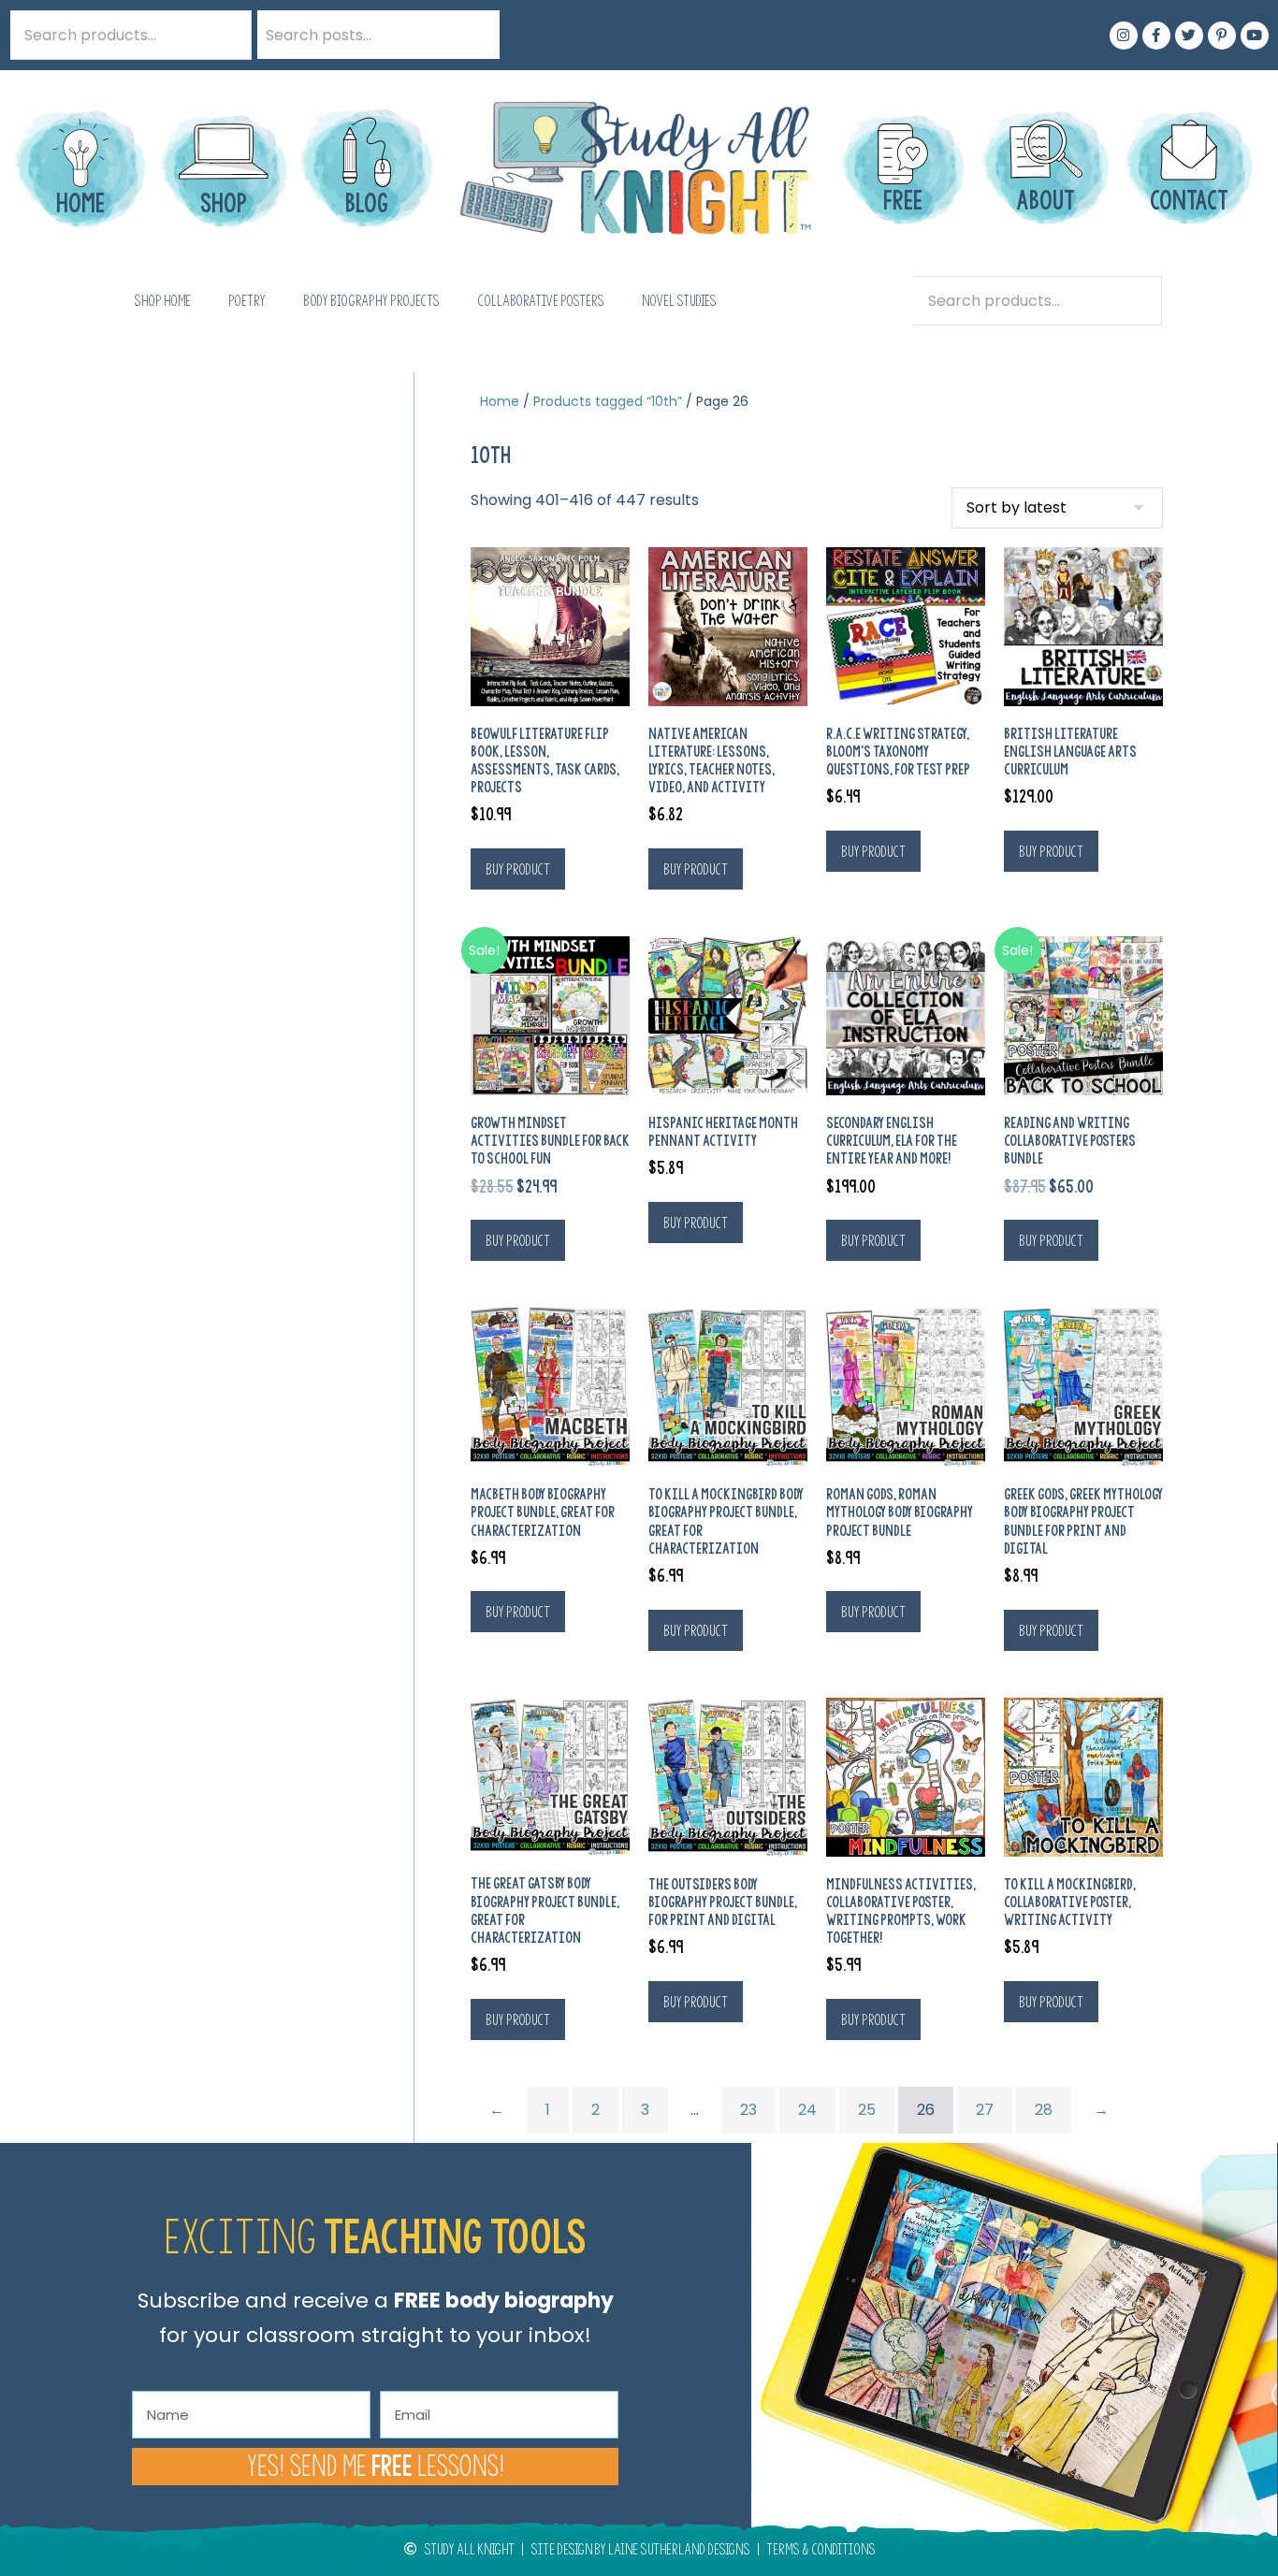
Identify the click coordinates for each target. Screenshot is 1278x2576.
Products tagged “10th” (608, 401)
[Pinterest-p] (1222, 36)
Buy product (518, 869)
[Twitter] (1189, 36)
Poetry (247, 301)
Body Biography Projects (371, 301)
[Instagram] (1124, 36)
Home (500, 401)
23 (748, 2110)
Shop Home (162, 301)
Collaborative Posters (541, 301)
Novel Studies (679, 301)
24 (807, 2110)
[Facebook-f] (1156, 36)
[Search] (475, 35)
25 (867, 2110)
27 (985, 2110)
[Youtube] (1255, 36)
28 (1044, 2110)
